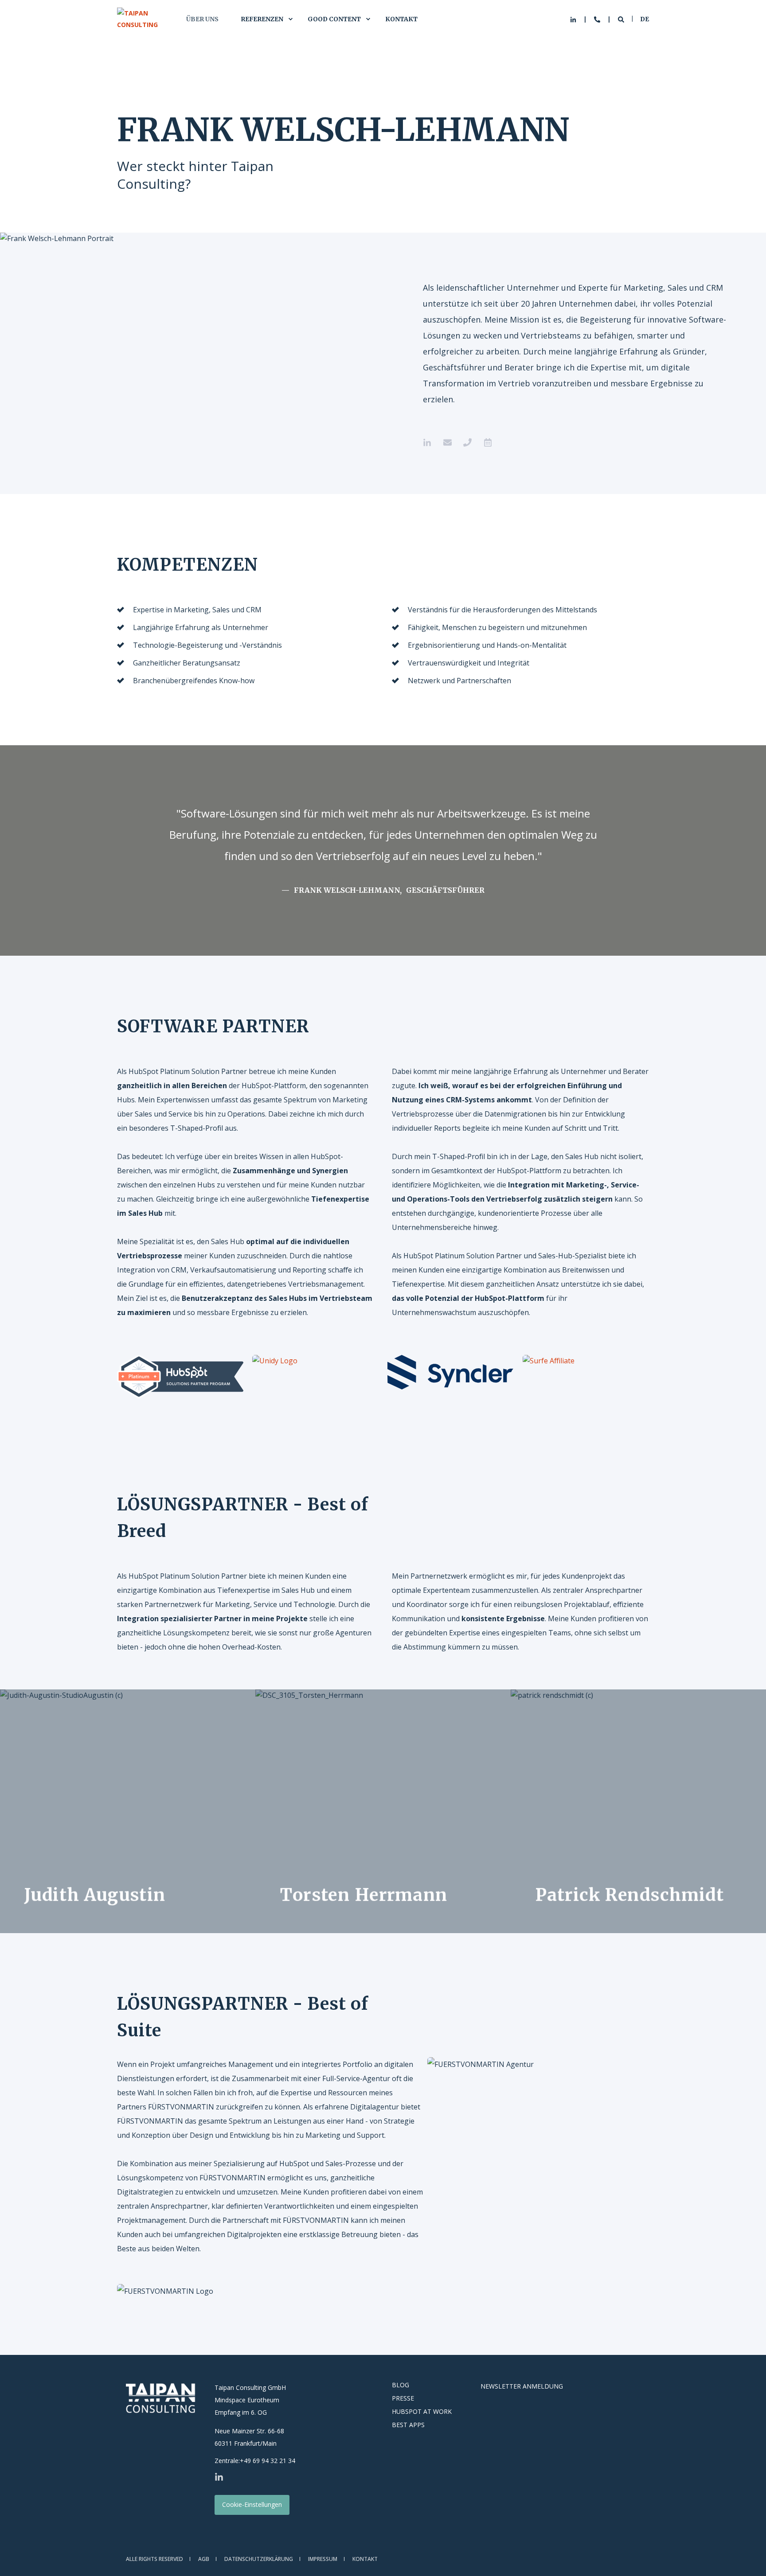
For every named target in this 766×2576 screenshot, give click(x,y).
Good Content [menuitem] (334, 19)
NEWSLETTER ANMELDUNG (522, 2386)
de (645, 19)
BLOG (401, 2385)
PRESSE (403, 2398)
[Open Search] (622, 19)
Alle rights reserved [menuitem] (154, 2559)
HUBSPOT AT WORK (422, 2412)
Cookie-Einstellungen (252, 2504)
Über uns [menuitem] (202, 19)
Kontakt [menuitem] (401, 19)
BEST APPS (408, 2425)
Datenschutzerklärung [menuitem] (259, 2559)
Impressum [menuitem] (323, 2559)
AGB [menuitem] (204, 2559)
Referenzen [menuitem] (262, 19)
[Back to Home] (143, 19)
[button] (748, 2558)
